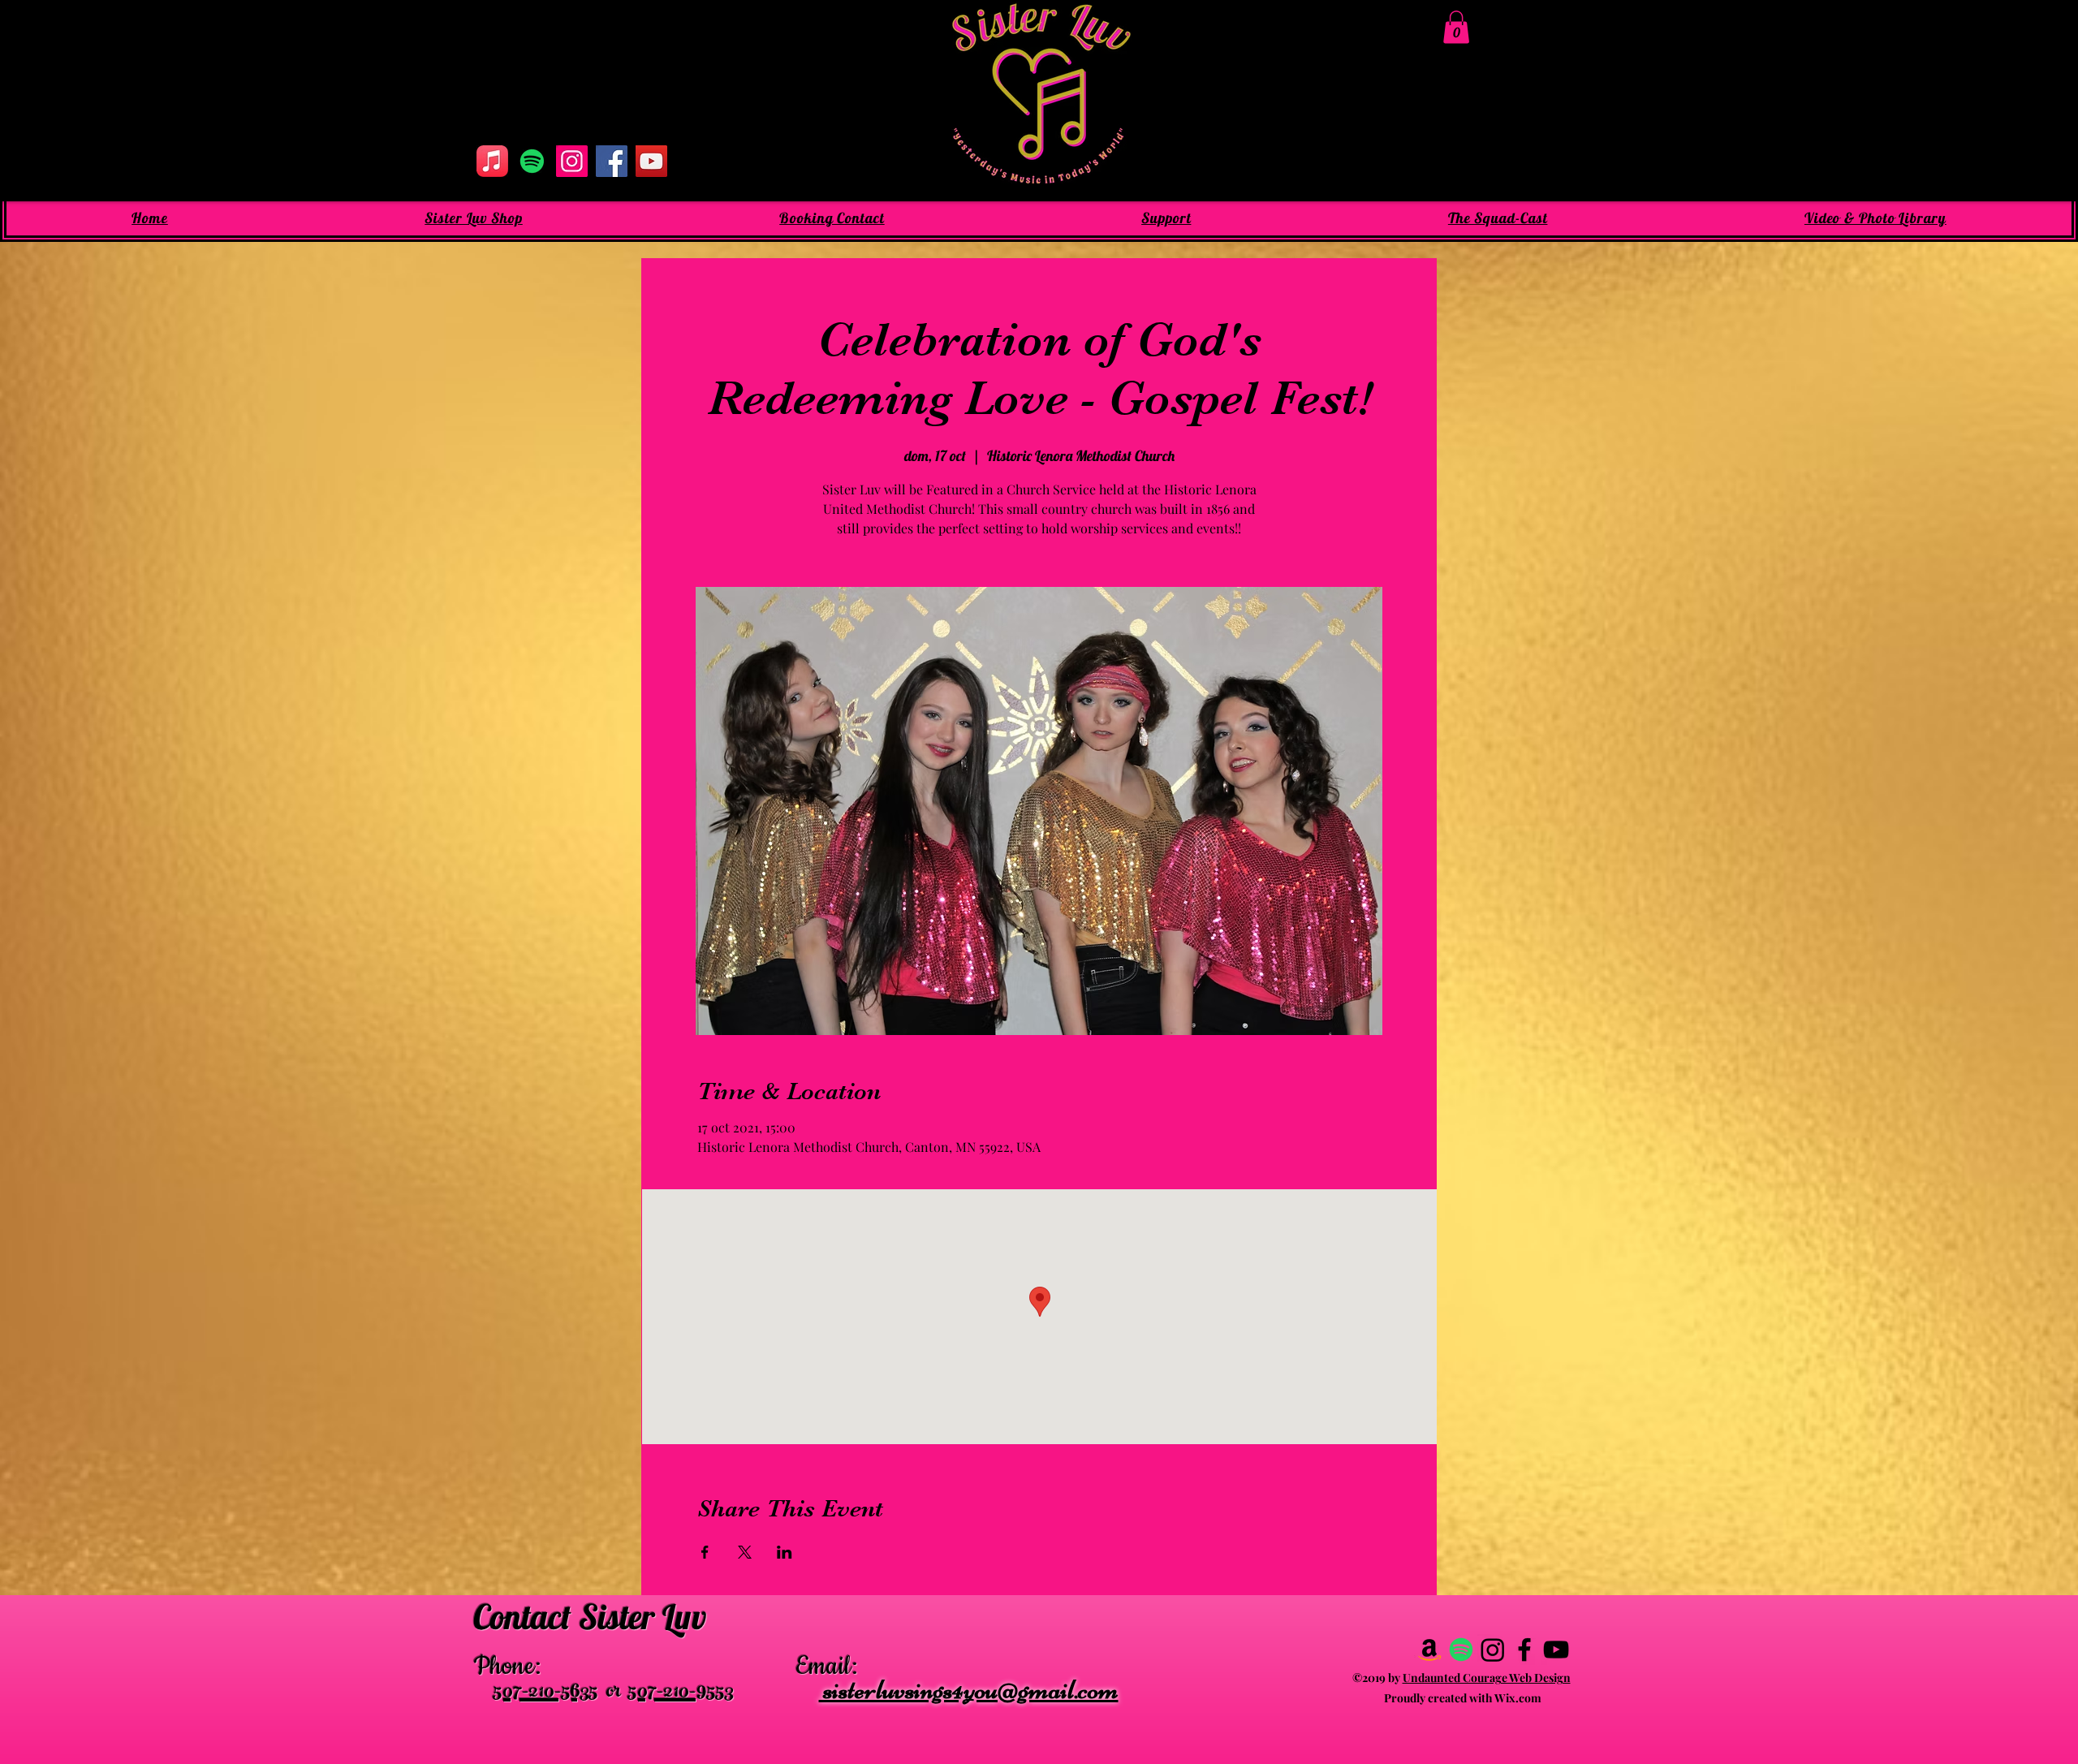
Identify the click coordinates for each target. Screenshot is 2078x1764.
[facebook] (1524, 1650)
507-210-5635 (546, 1693)
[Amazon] (1429, 1650)
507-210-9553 (681, 1693)
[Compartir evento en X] (745, 1552)
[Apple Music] (492, 161)
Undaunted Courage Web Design (1487, 1678)
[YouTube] (651, 161)
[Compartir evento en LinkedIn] (785, 1552)
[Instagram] (572, 161)
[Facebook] (612, 161)
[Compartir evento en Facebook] (705, 1552)
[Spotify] (532, 161)
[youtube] (1556, 1650)
